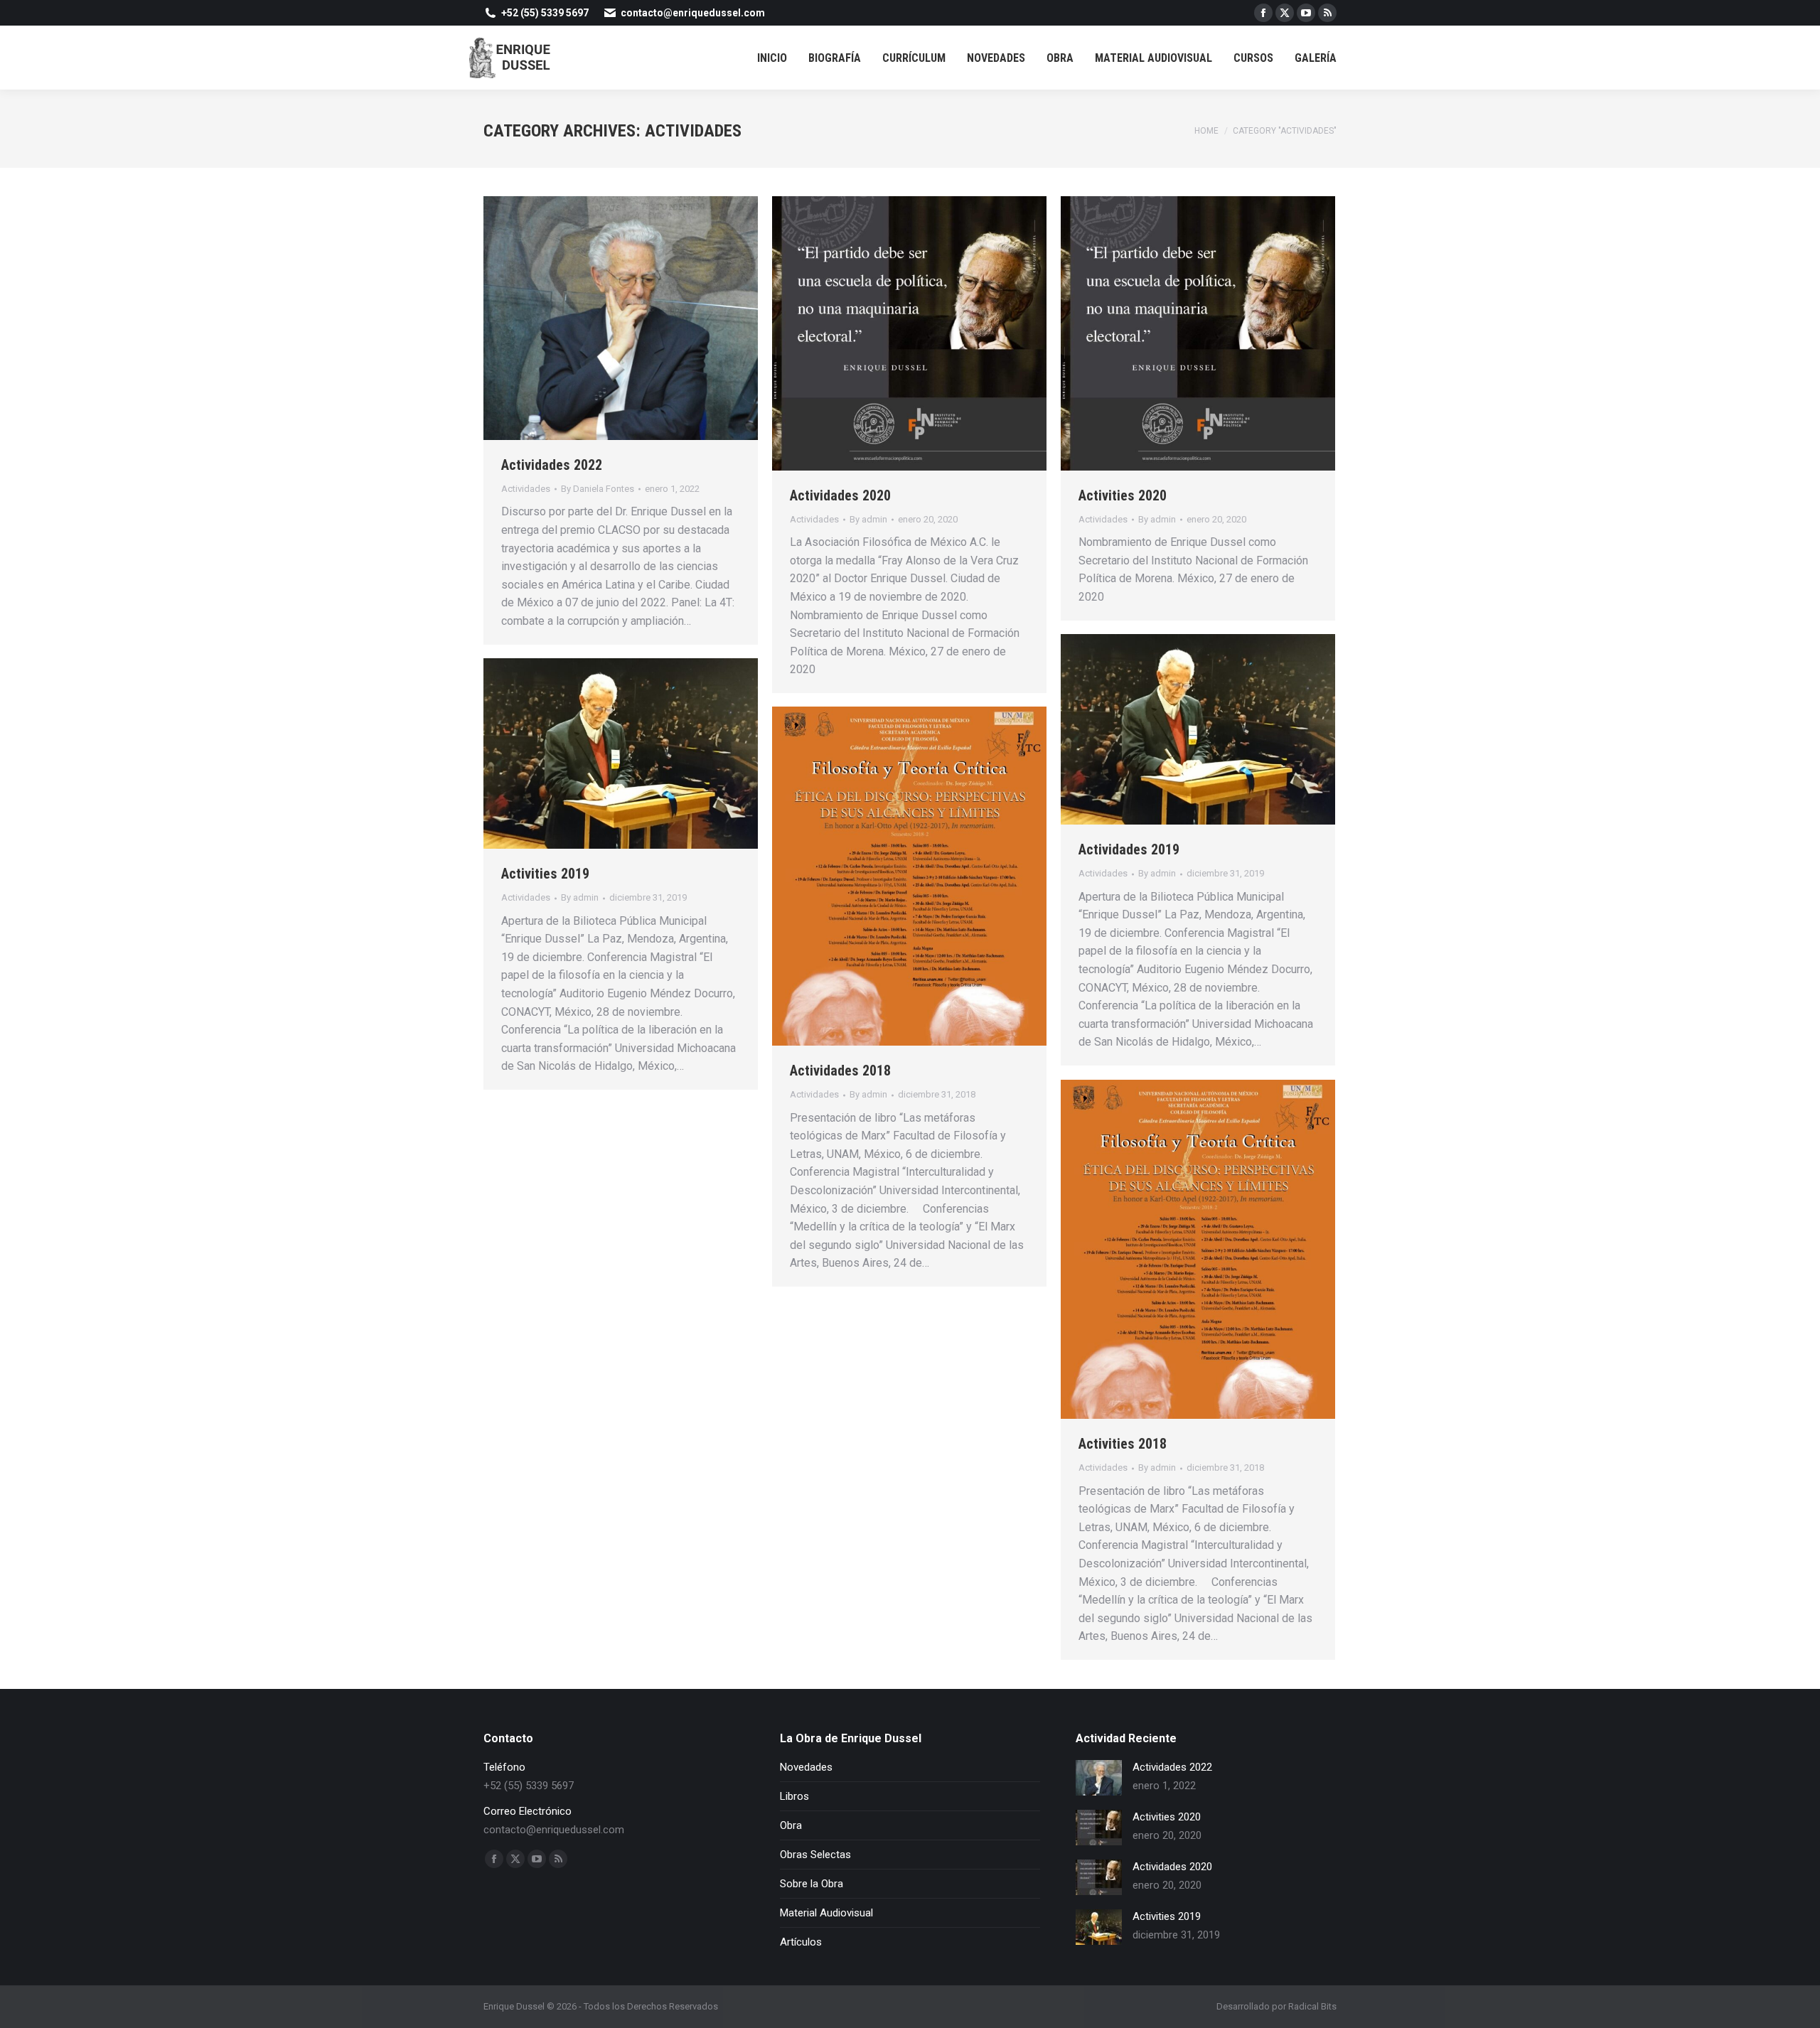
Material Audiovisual (826, 1913)
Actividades (526, 489)
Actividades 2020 (840, 495)
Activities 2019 (545, 874)
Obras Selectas (815, 1855)
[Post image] (1099, 1778)
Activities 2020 (1123, 495)
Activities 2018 (1123, 1444)
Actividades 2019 (1129, 849)
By (598, 489)
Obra (791, 1825)
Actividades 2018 (840, 1071)
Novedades (806, 1767)
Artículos (801, 1942)
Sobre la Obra (812, 1884)
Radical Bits (1312, 2006)
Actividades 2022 (552, 465)
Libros (794, 1796)
